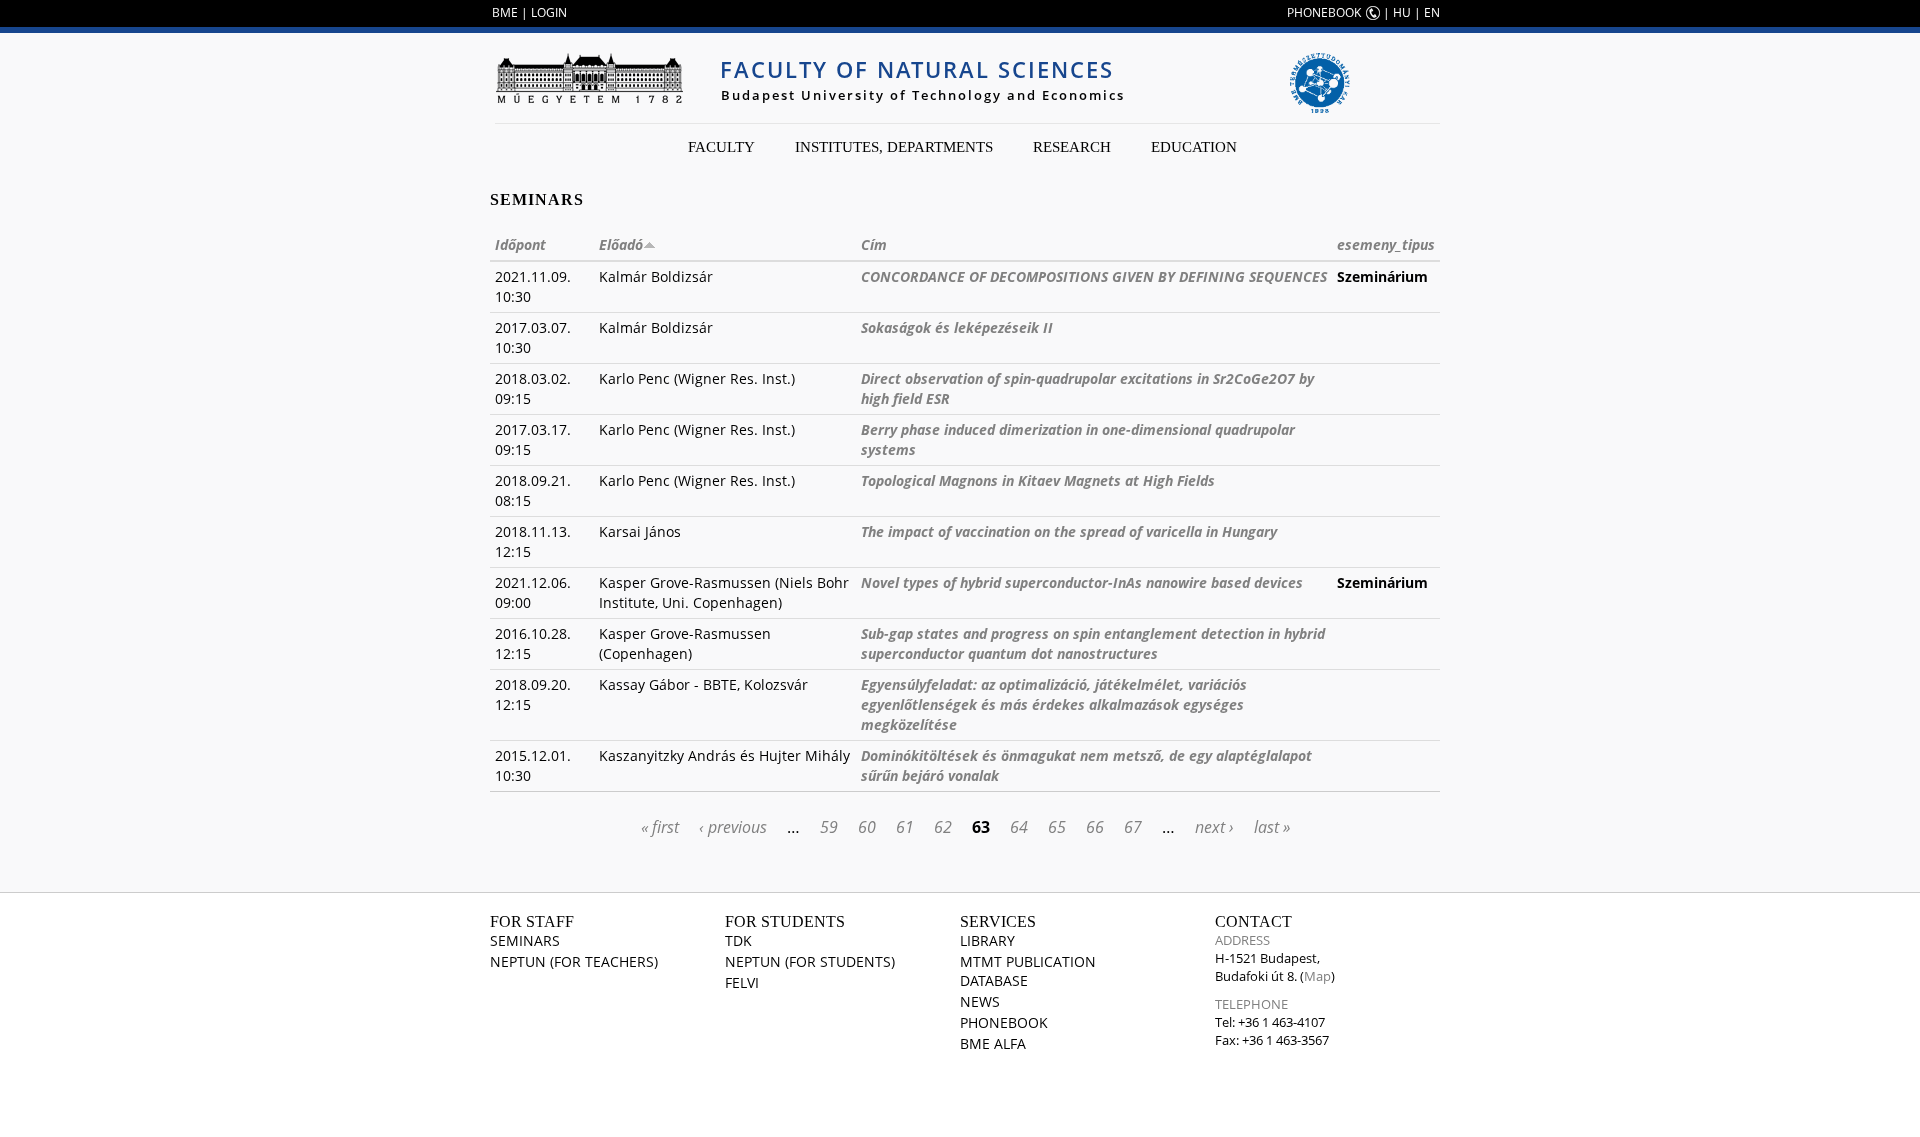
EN (1432, 12)
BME (505, 12)
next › (1214, 827)
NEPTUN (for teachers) (574, 961)
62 (943, 827)
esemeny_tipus (1386, 244)
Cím (874, 244)
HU (1402, 12)
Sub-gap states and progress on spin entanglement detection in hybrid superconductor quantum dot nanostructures (1093, 643)
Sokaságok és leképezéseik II (957, 327)
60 (867, 827)
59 (829, 827)
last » (1272, 827)
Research (1072, 147)
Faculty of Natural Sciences (917, 69)
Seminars (525, 940)
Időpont (520, 244)
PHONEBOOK (1324, 12)
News (980, 1001)
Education (1194, 147)
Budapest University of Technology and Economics (923, 95)
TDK (738, 940)
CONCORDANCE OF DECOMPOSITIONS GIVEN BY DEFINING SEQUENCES (1094, 276)
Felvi (742, 982)
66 (1095, 827)
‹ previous (733, 827)
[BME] (589, 78)
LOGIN (549, 12)
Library (987, 940)
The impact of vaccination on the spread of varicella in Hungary (1069, 531)
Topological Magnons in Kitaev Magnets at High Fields (1038, 480)
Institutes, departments (894, 147)
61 (905, 827)
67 (1133, 827)
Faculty (721, 147)
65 (1057, 827)
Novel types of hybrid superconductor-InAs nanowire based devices (1082, 582)
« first (660, 827)
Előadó (621, 244)
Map (1317, 976)
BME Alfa (993, 1043)
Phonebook (1004, 1022)
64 (1019, 827)
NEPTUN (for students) (810, 961)
